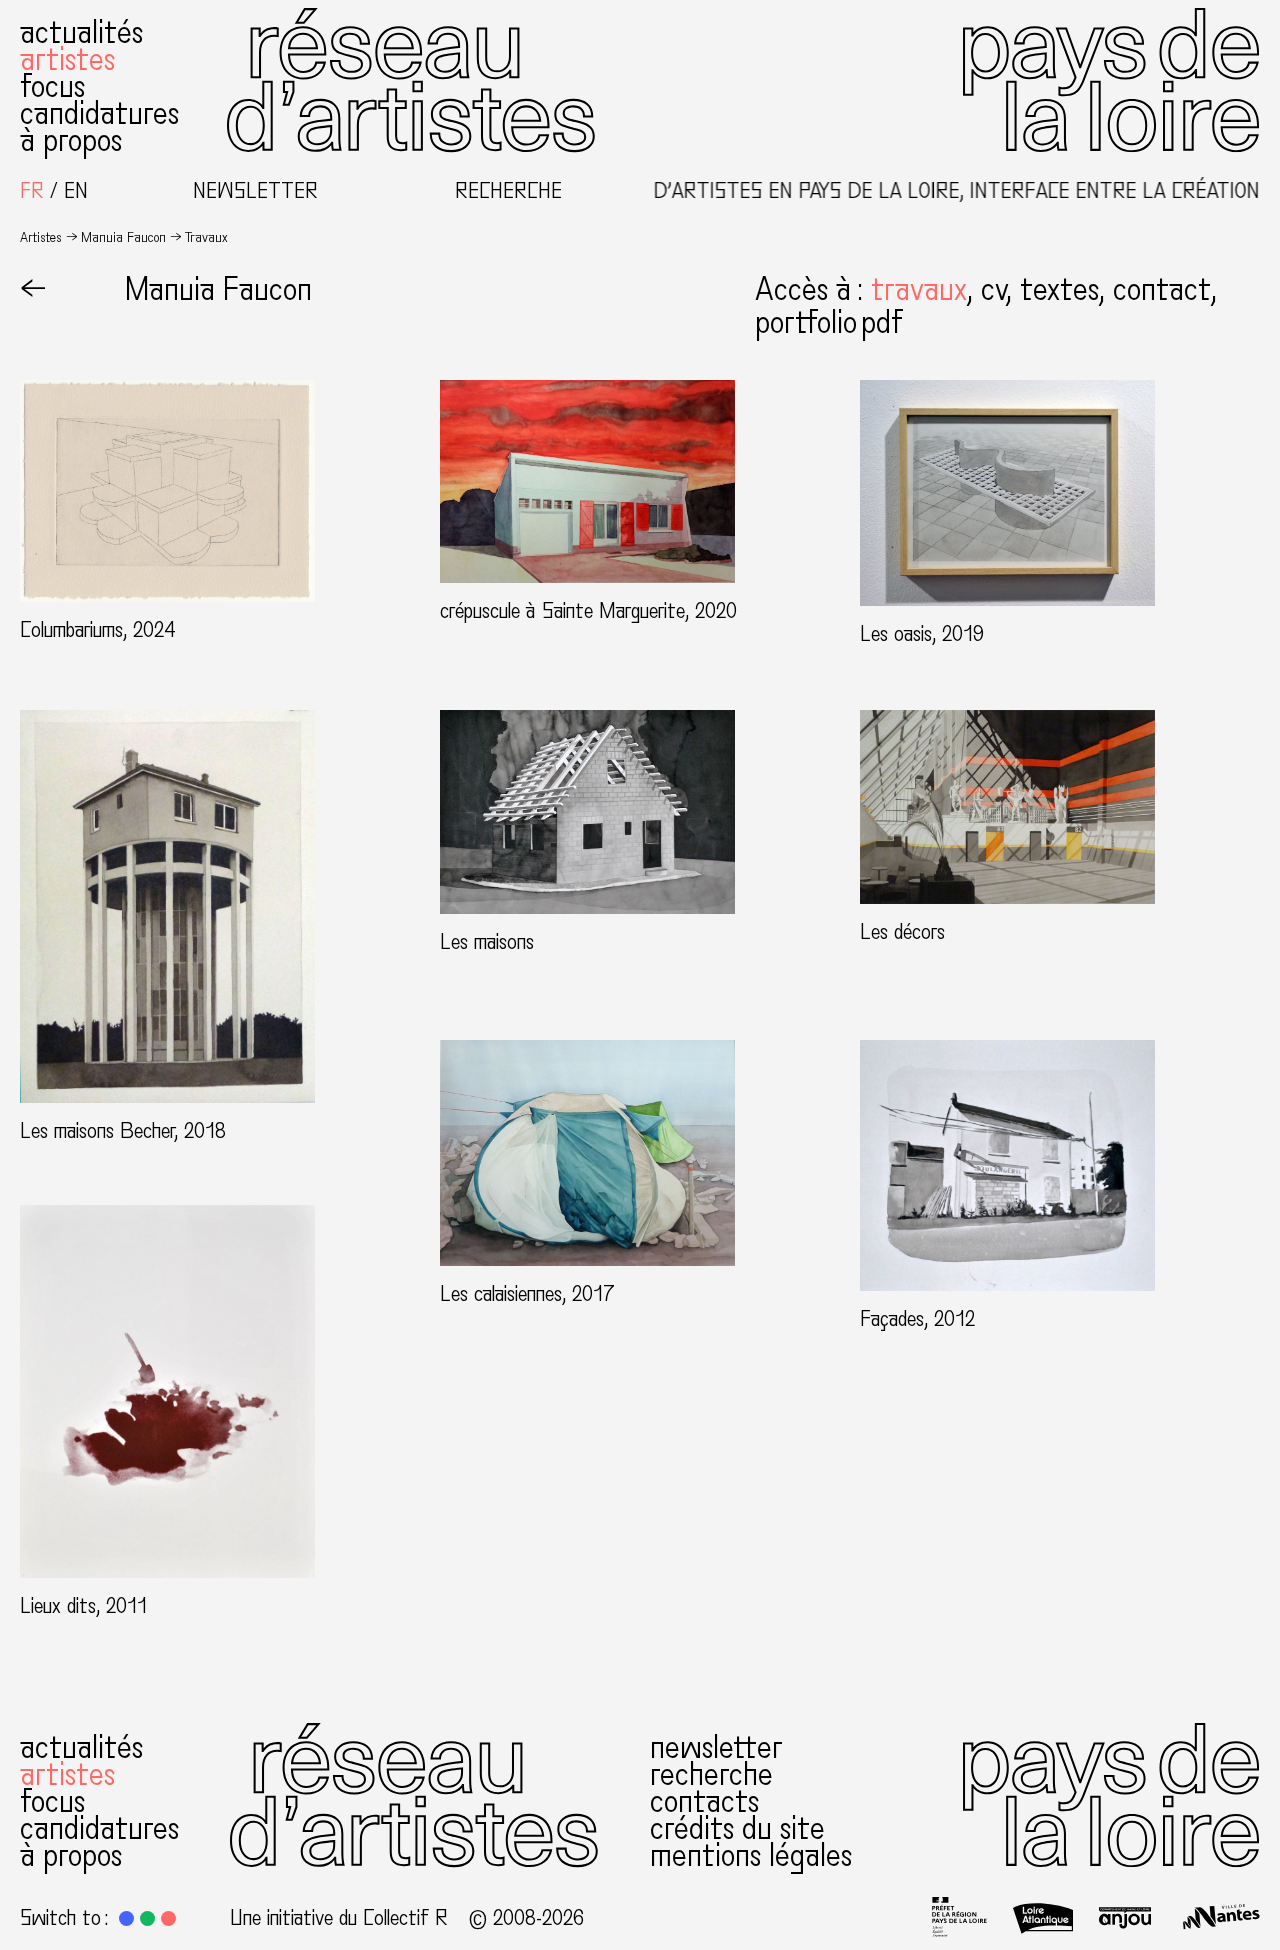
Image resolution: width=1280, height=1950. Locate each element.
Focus (52, 87)
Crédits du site (737, 1829)
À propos (71, 141)
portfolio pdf (828, 323)
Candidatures (99, 114)
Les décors (902, 932)
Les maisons (487, 942)
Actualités (81, 33)
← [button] (33, 290)
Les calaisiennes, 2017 (527, 1294)
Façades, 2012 (917, 1319)
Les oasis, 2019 (922, 634)
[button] (926, 290)
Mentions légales (751, 1856)
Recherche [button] (508, 191)
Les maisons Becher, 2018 (123, 1131)
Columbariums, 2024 (98, 630)
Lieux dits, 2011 (83, 1606)
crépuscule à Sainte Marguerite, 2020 (588, 611)
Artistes (67, 60)
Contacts (704, 1802)
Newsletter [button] (255, 191)
